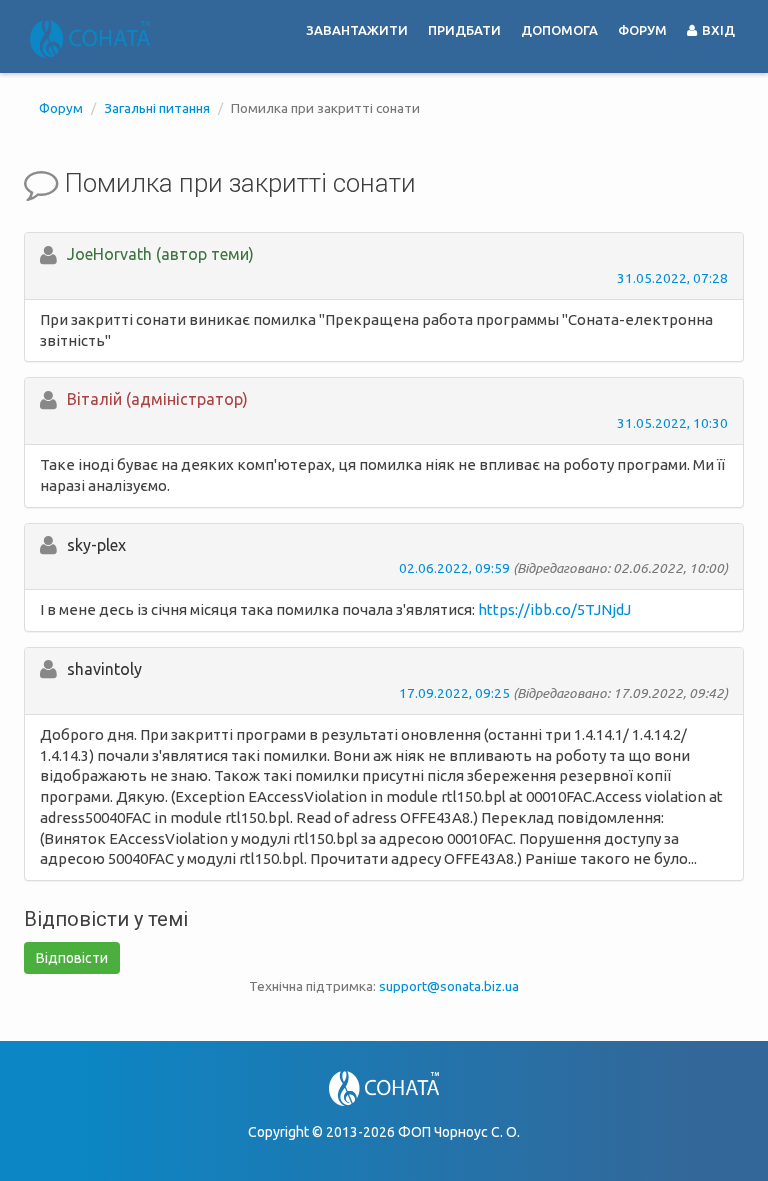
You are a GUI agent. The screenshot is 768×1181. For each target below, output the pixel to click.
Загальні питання (157, 108)
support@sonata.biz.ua (449, 986)
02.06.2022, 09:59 (454, 568)
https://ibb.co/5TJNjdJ (554, 609)
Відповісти (72, 958)
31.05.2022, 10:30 (672, 423)
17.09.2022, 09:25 (454, 693)
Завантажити (357, 30)
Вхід (717, 30)
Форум (642, 30)
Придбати (464, 30)
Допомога (559, 30)
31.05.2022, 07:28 (672, 278)
